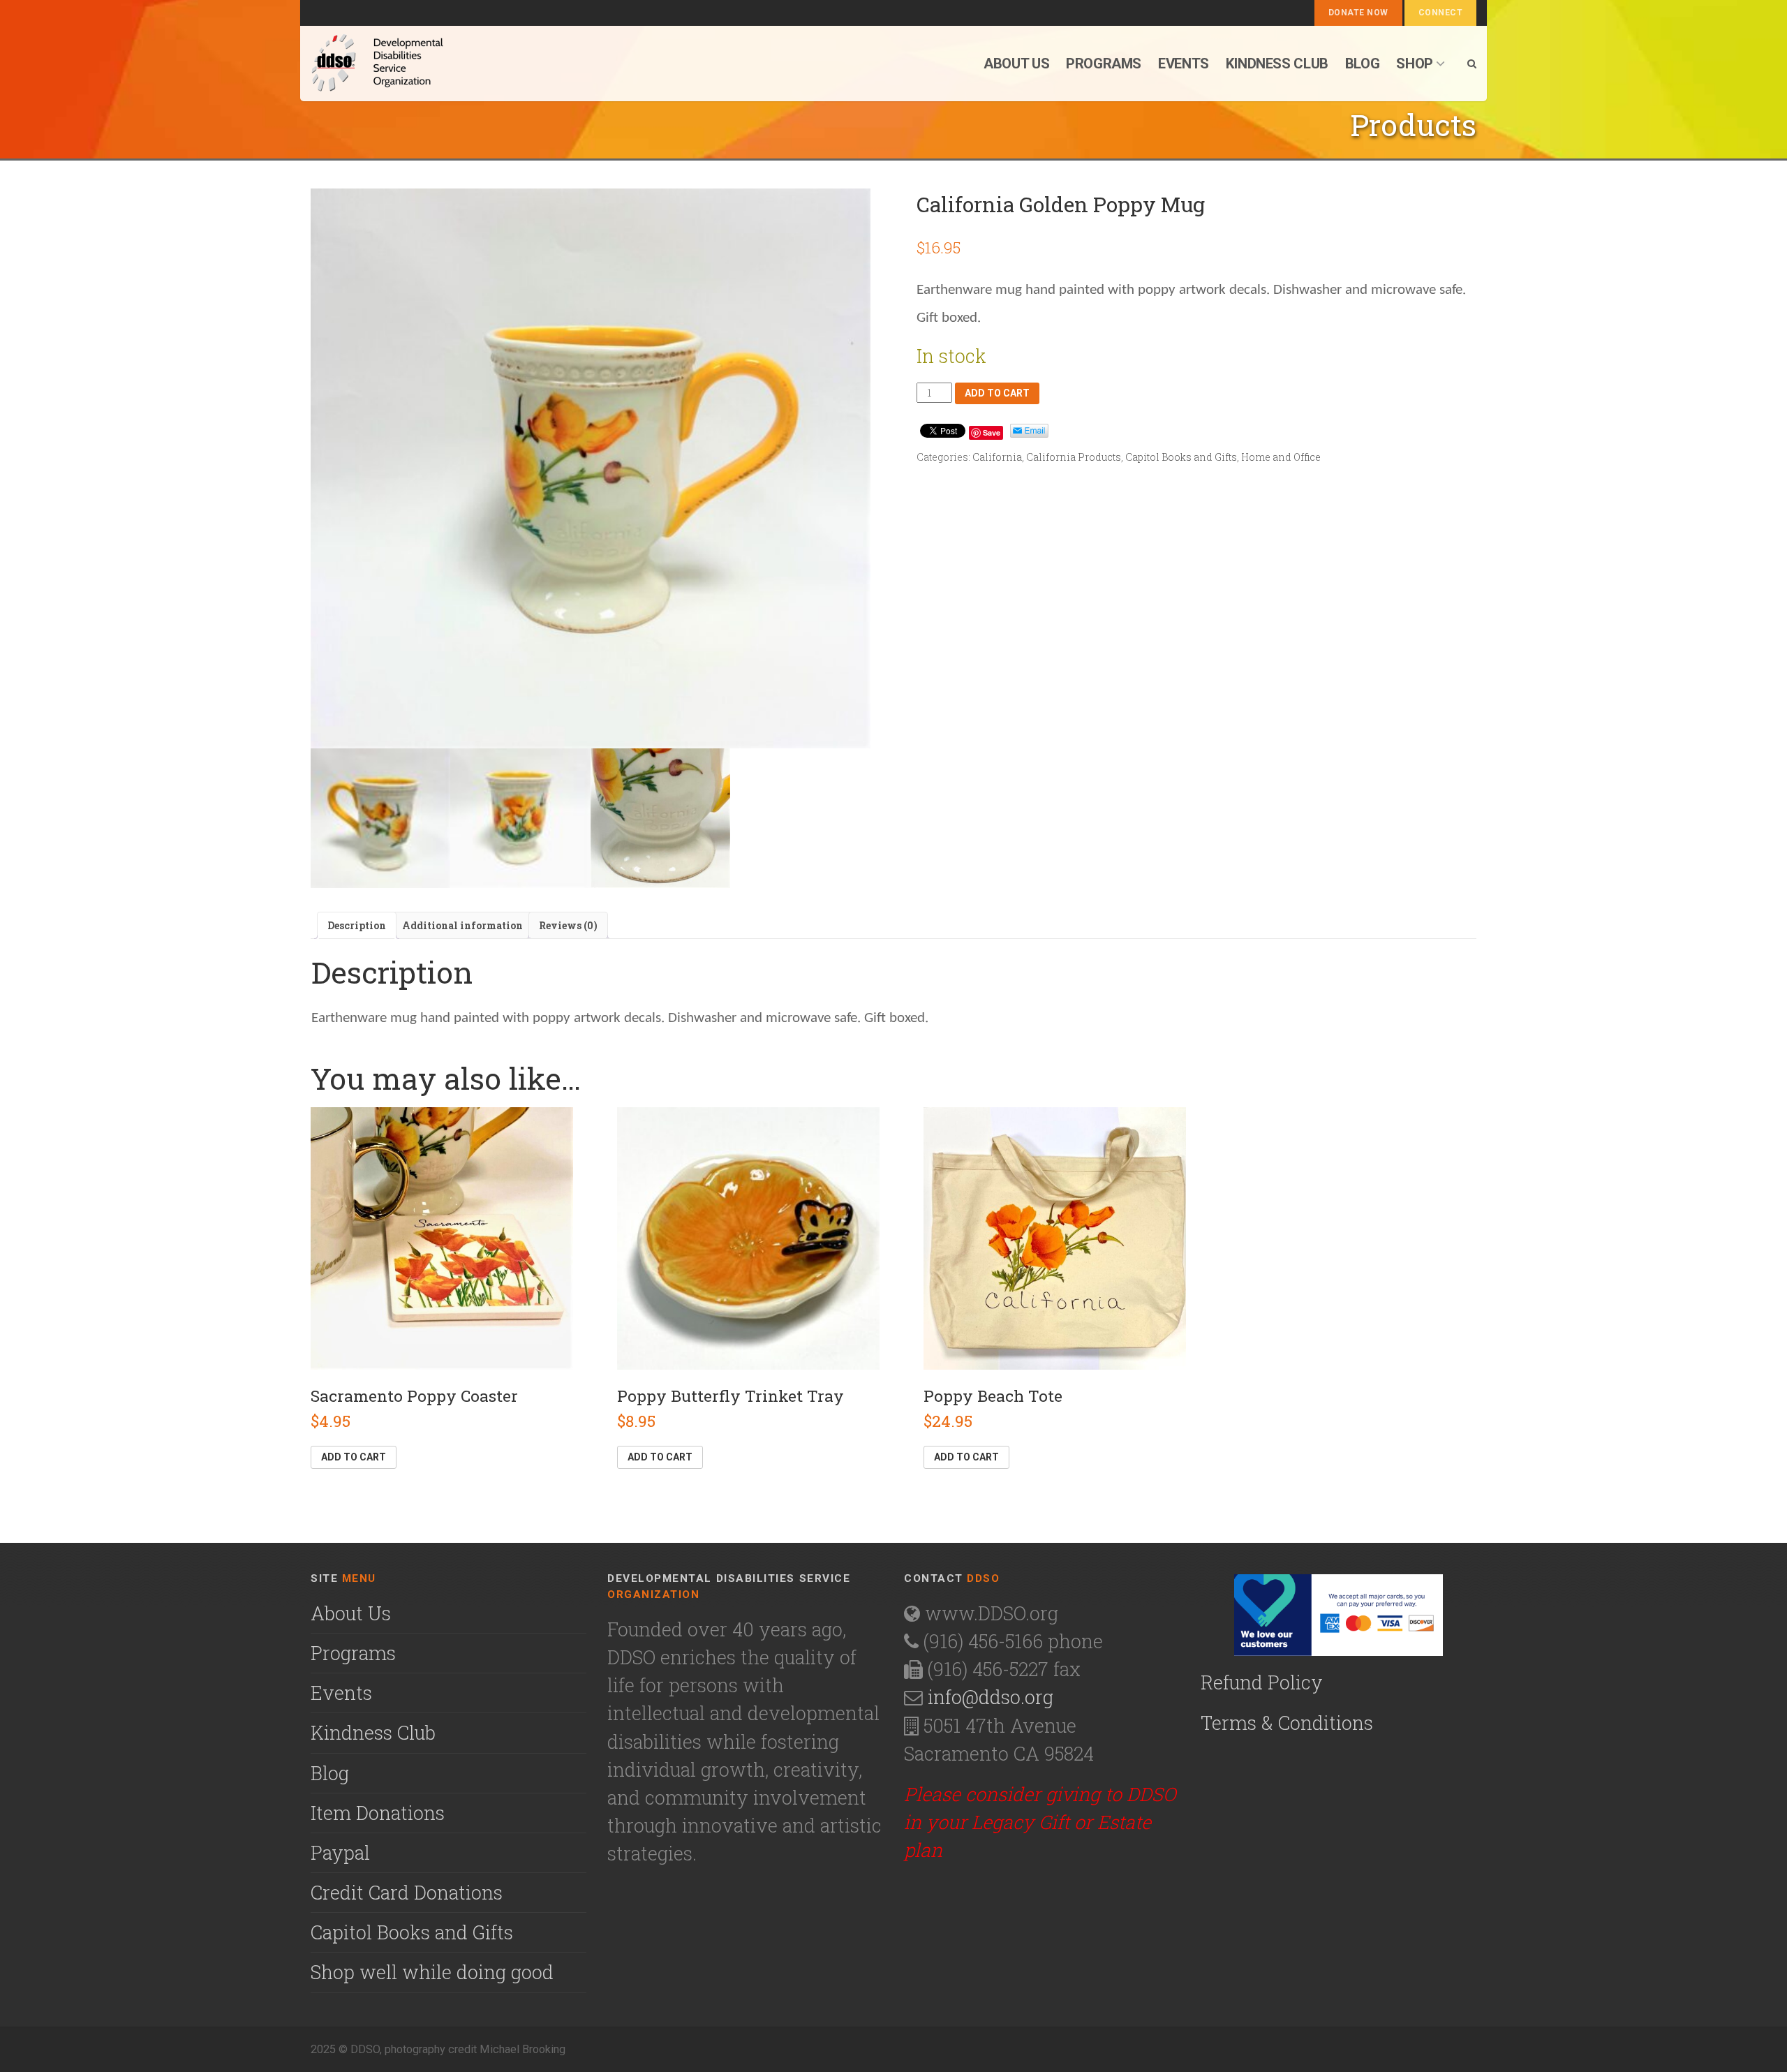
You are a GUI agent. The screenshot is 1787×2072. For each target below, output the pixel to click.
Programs (1104, 64)
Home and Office (1281, 457)
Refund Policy (1262, 1682)
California (997, 457)
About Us (351, 1613)
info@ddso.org (991, 1697)
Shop (1414, 64)
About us (1016, 64)
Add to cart (997, 393)
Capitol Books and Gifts (1181, 457)
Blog (1362, 64)
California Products (1074, 457)
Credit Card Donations (407, 1892)
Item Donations (378, 1813)
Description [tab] (357, 925)
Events (1184, 64)
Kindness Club (1277, 64)
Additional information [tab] (462, 925)
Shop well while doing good (432, 1972)
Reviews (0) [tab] (568, 925)
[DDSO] (451, 64)
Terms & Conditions (1287, 1723)
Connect (1440, 13)
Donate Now (1358, 13)
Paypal (340, 1852)
